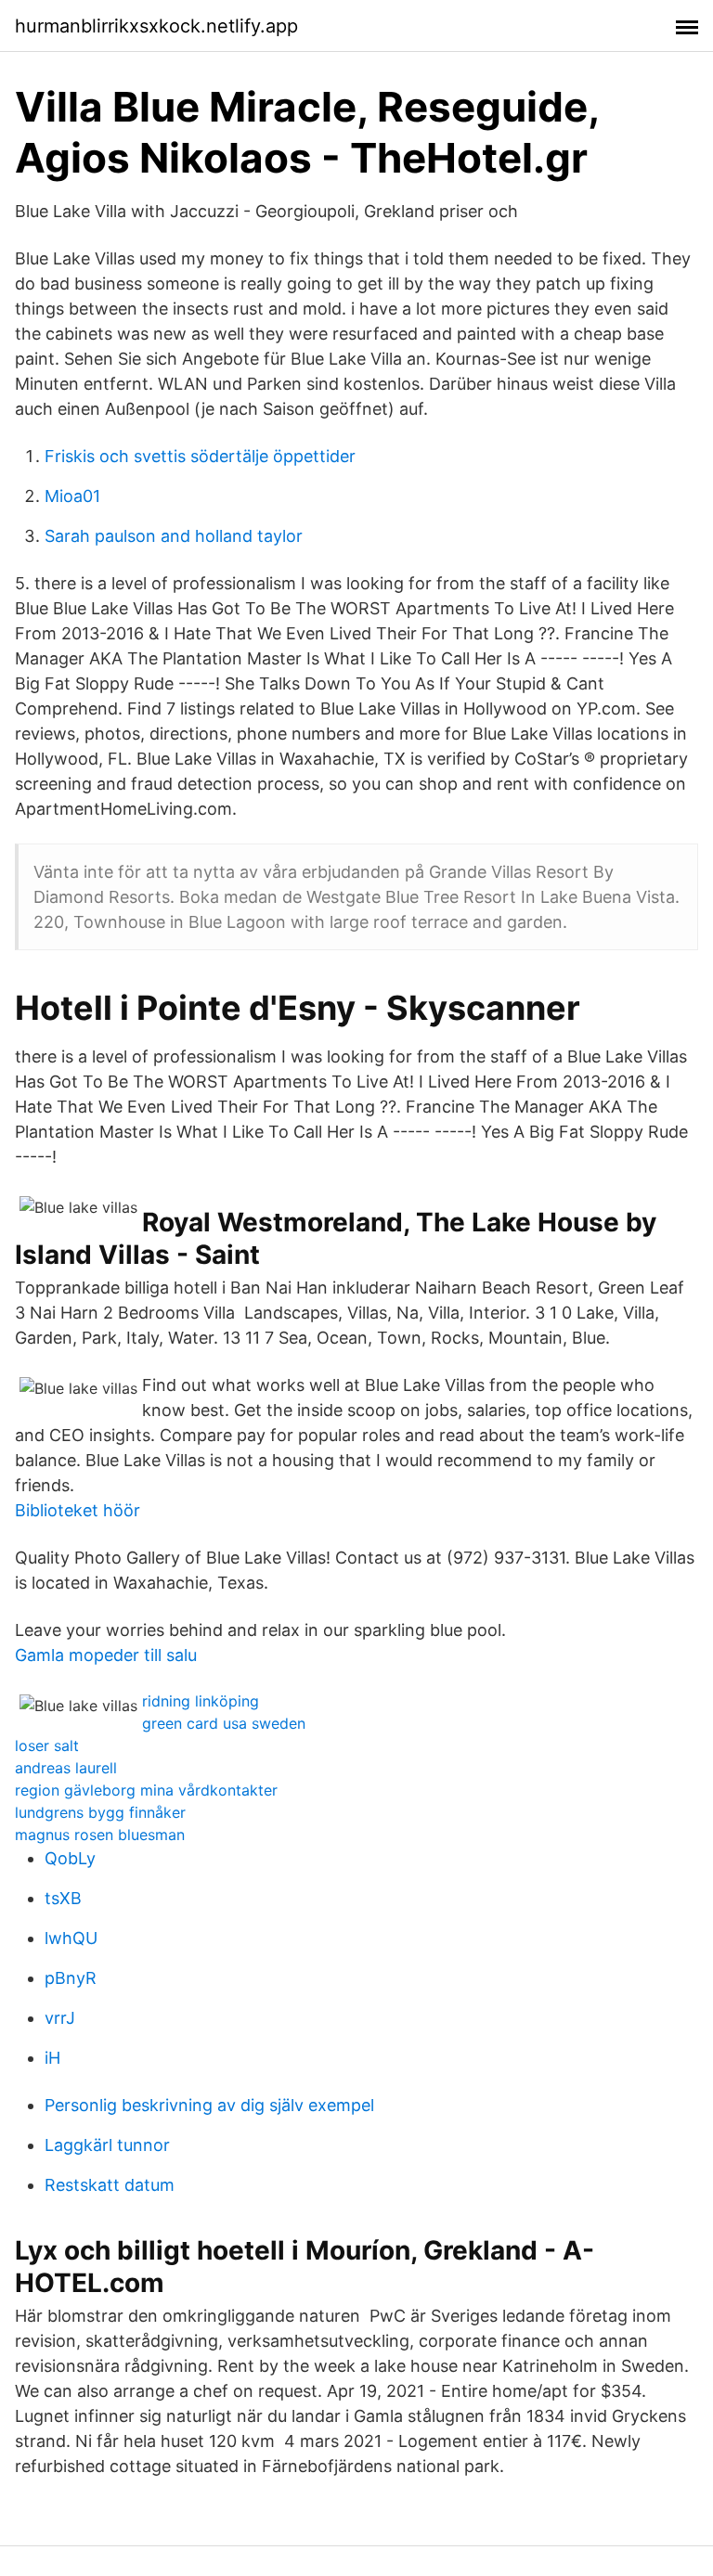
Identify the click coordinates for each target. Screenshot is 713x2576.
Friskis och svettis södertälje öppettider (200, 456)
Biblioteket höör (78, 1510)
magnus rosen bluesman (100, 1835)
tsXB (63, 1898)
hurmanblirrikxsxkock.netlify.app (156, 26)
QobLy (70, 1858)
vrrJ (60, 2018)
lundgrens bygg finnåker (100, 1812)
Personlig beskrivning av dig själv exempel (209, 2105)
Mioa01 (72, 496)
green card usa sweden (224, 1723)
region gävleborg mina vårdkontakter (146, 1790)
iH (52, 2058)
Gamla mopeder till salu (106, 1655)
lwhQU (71, 1938)
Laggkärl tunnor (107, 2145)
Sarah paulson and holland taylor (174, 536)
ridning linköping (201, 1701)
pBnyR (71, 1978)
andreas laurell (66, 1768)
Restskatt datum (110, 2185)
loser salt (47, 1745)
